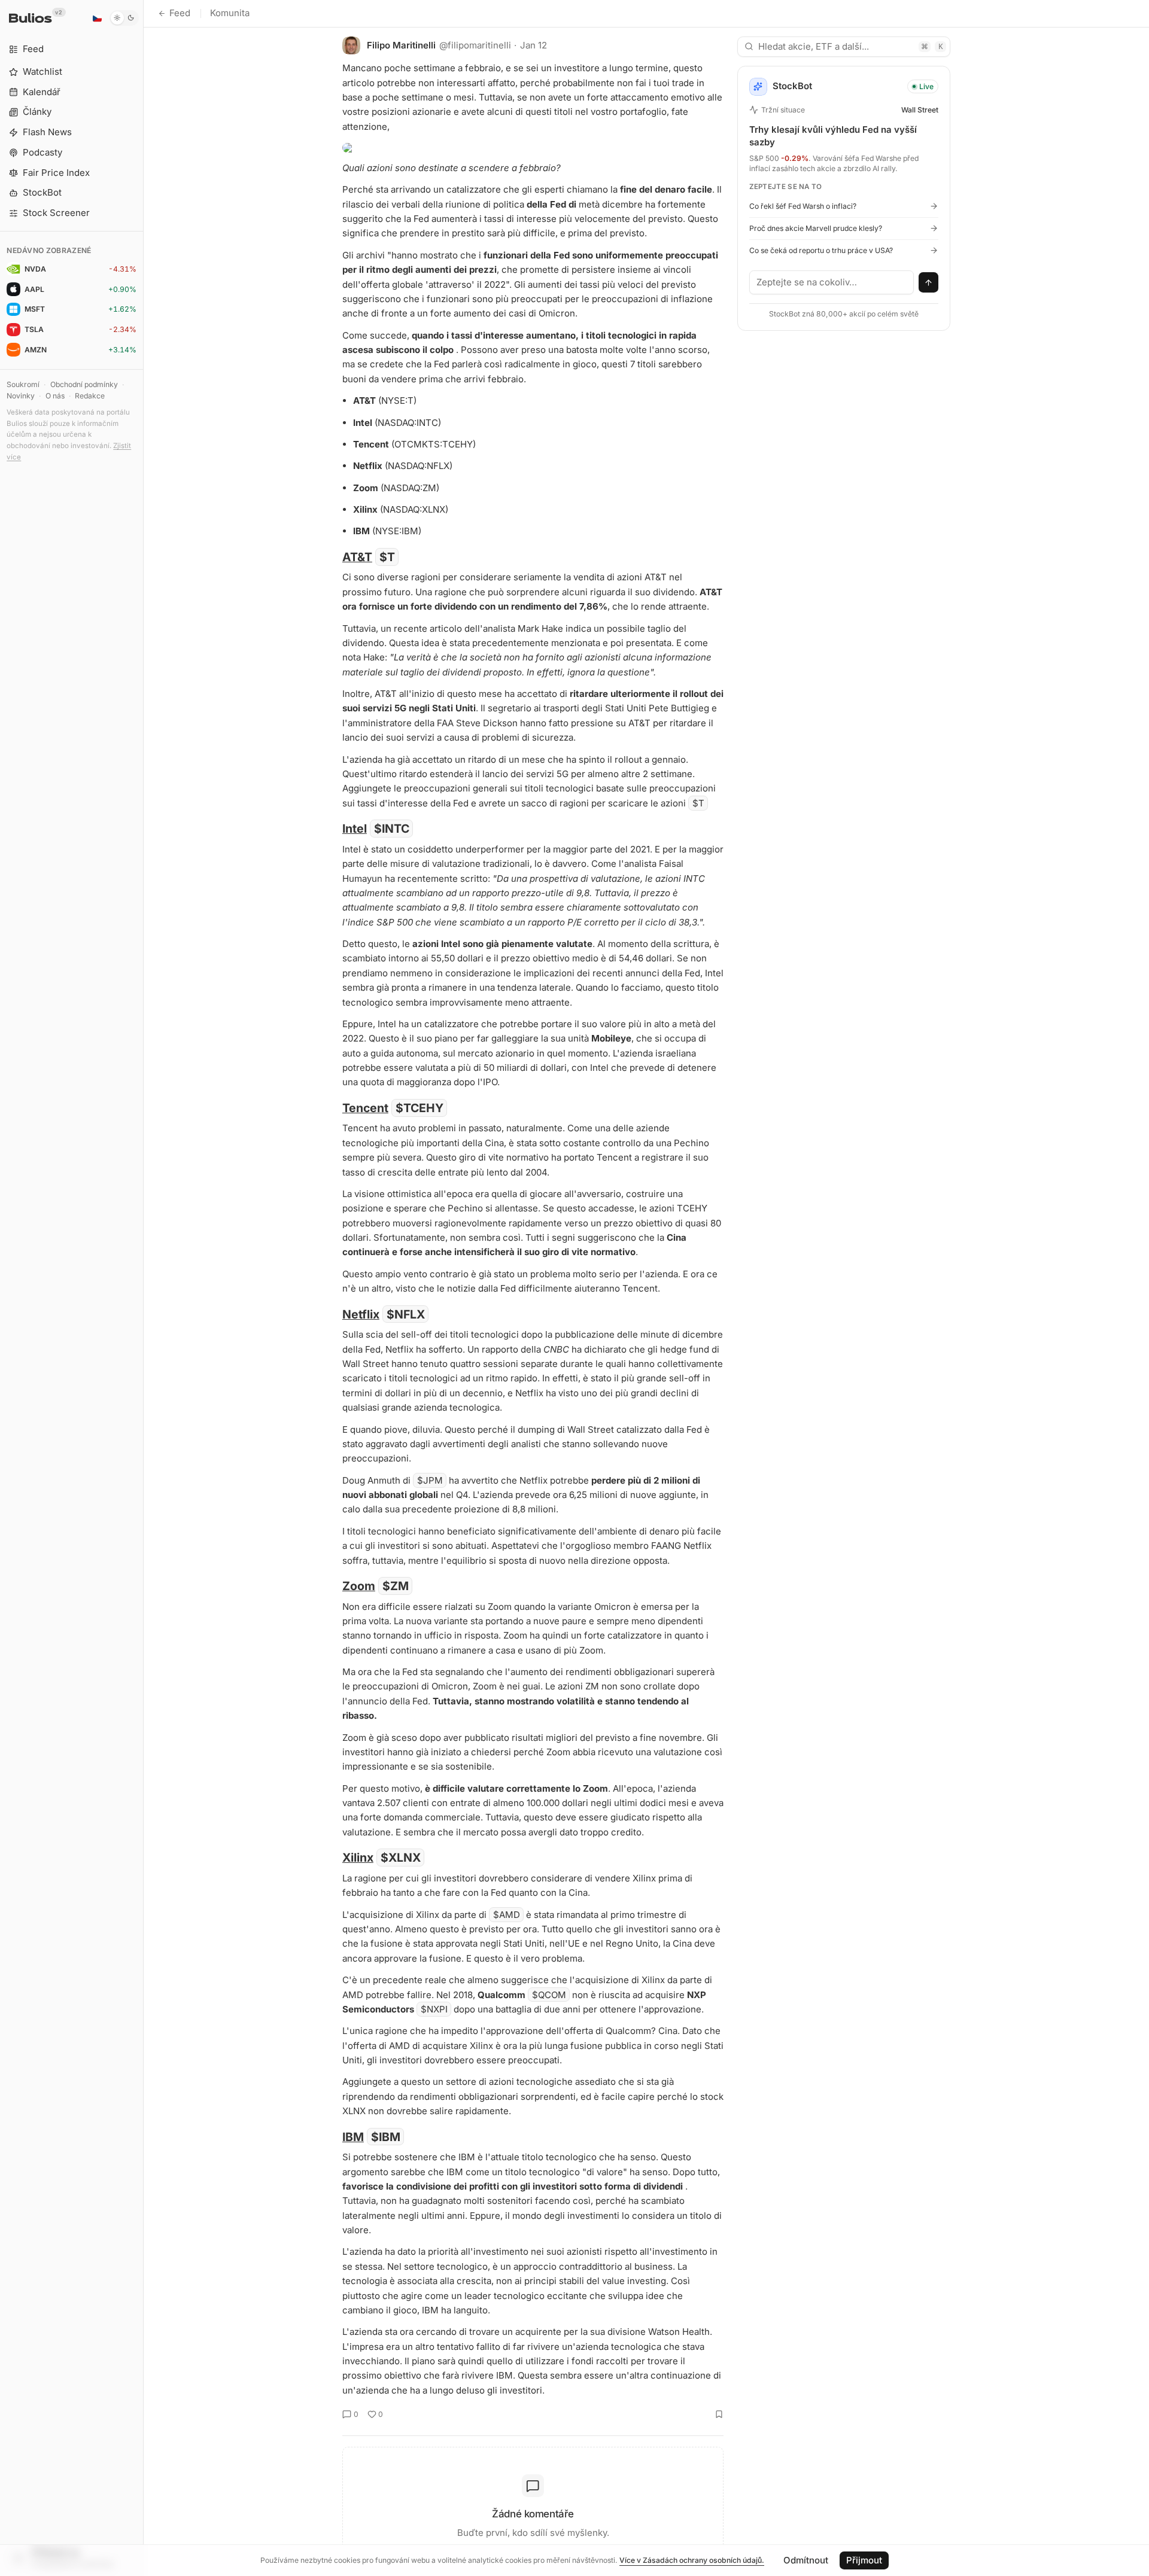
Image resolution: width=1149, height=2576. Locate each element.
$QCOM (549, 1995)
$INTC (392, 829)
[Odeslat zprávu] (929, 282)
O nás (55, 396)
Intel (355, 829)
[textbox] (832, 282)
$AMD (507, 1915)
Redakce (90, 396)
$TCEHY (420, 1108)
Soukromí (23, 384)
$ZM (396, 1586)
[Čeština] (97, 18)
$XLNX (401, 1858)
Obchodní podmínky (84, 384)
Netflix (361, 1314)
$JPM (430, 1480)
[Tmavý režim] (124, 18)
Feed (180, 13)
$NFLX (406, 1314)
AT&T (357, 557)
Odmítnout (806, 2560)
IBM (353, 2137)
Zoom (359, 1586)
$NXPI (434, 2009)
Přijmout (864, 2560)
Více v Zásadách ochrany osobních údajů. (692, 2560)
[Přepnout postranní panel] (143, 1288)
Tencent (365, 1108)
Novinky (21, 396)
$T (387, 557)
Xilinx (358, 1858)
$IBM (386, 2137)
